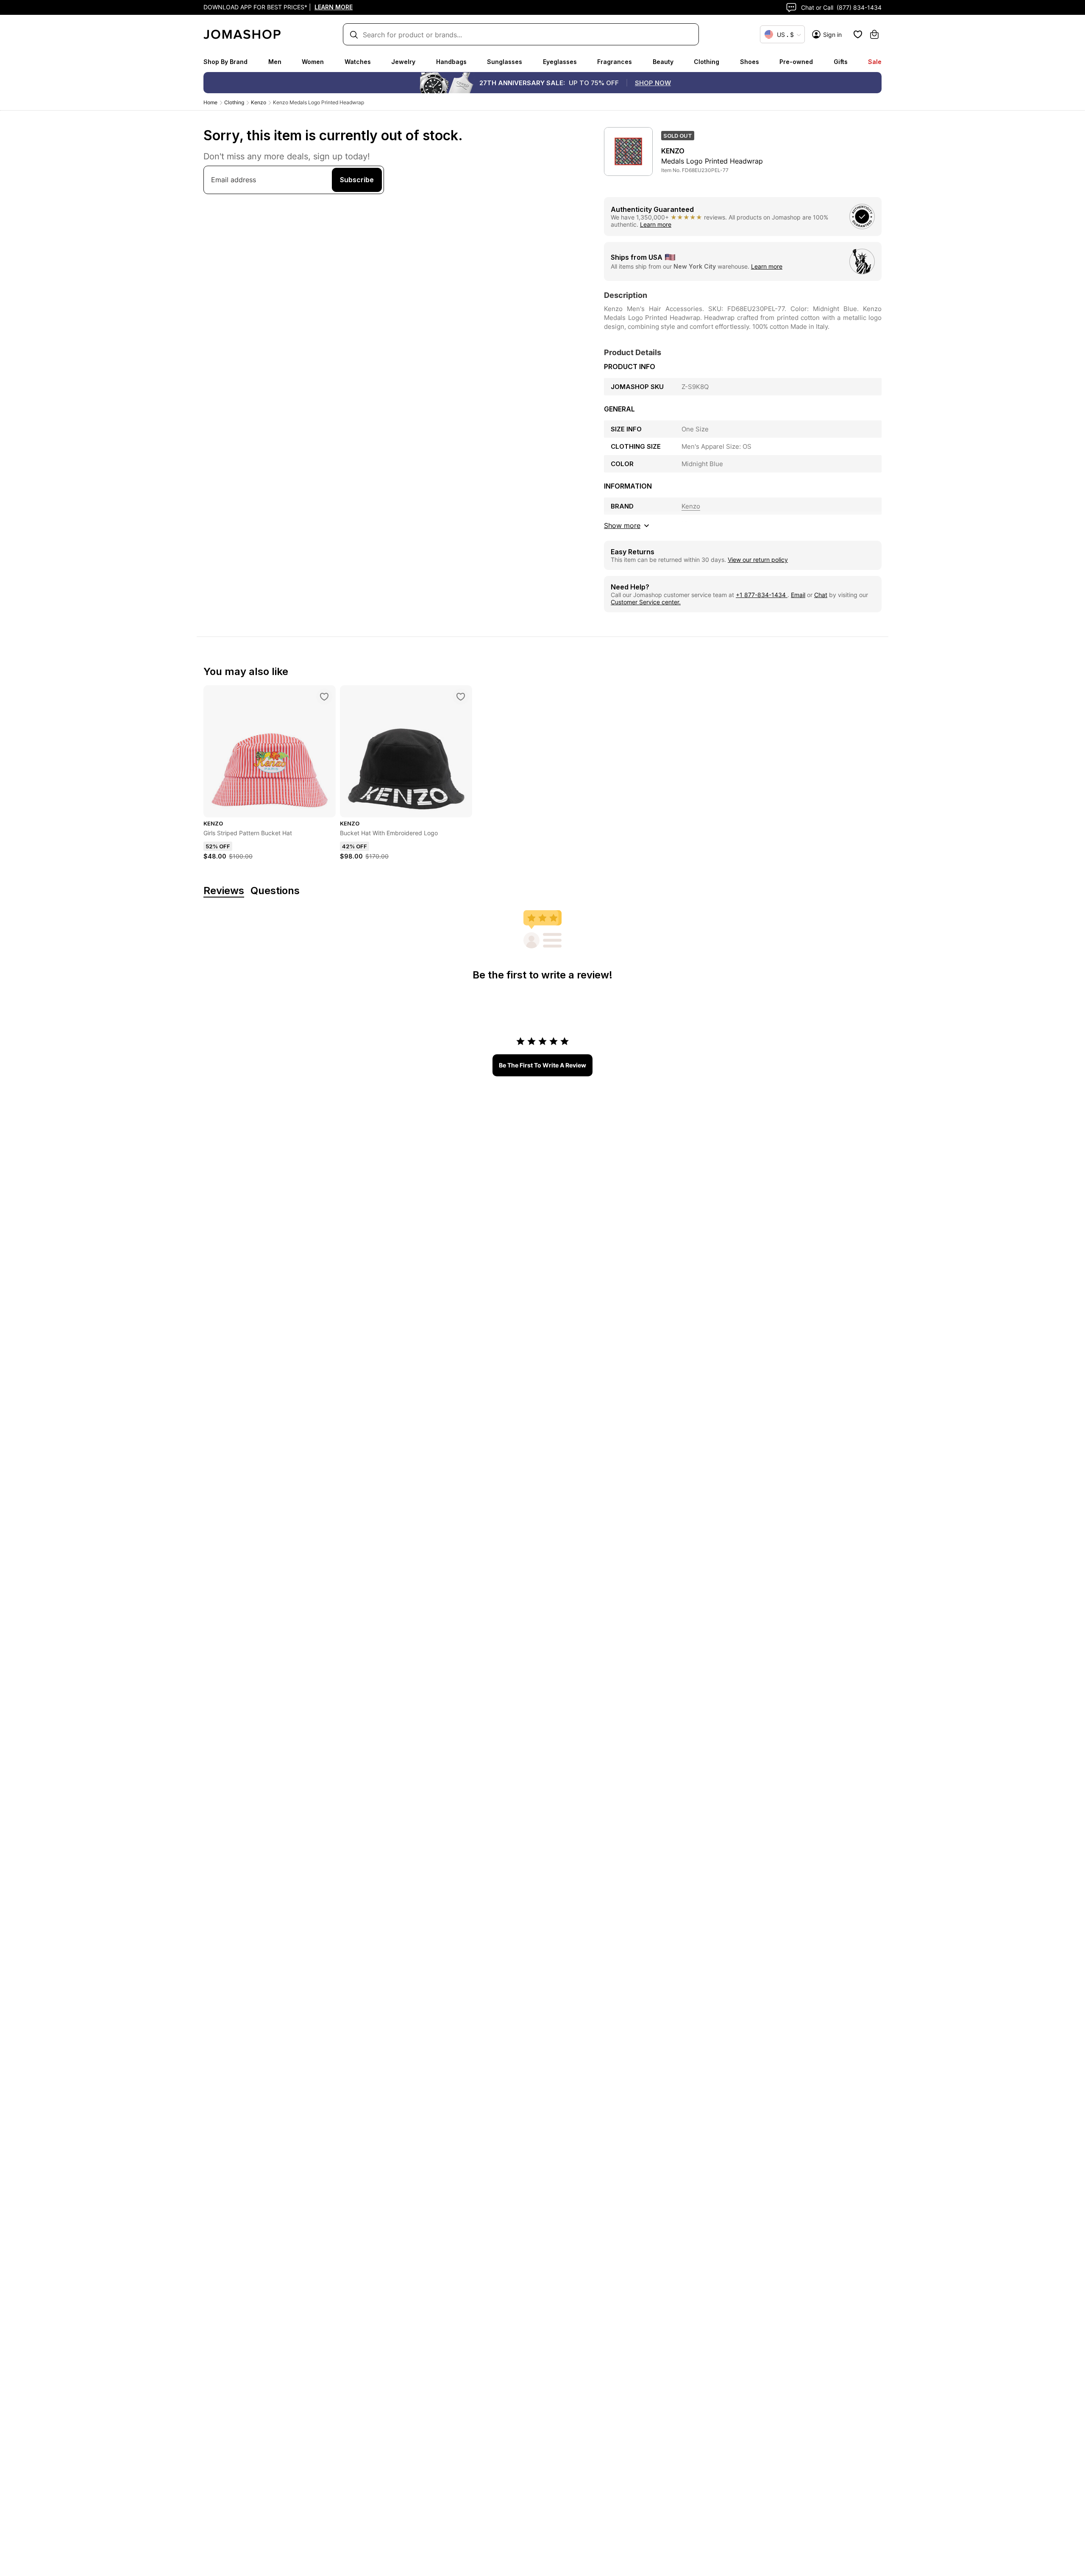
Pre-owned (796, 62)
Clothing (707, 62)
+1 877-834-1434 (762, 595)
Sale (875, 62)
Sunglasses (505, 62)
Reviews (224, 891)
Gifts (841, 62)
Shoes (750, 62)
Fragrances (615, 62)
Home (210, 102)
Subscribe (357, 180)
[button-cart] (874, 34)
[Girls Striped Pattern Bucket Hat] (324, 697)
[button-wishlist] (858, 34)
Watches (358, 62)
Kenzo (259, 102)
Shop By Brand (225, 62)
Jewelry (403, 62)
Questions (275, 891)
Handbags (451, 62)
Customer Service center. (646, 602)
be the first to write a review (542, 1065)
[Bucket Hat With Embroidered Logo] (461, 697)
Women (313, 62)
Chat (821, 595)
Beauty (663, 62)
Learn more (656, 224)
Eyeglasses (560, 62)
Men (275, 62)
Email (798, 595)
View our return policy (758, 560)
